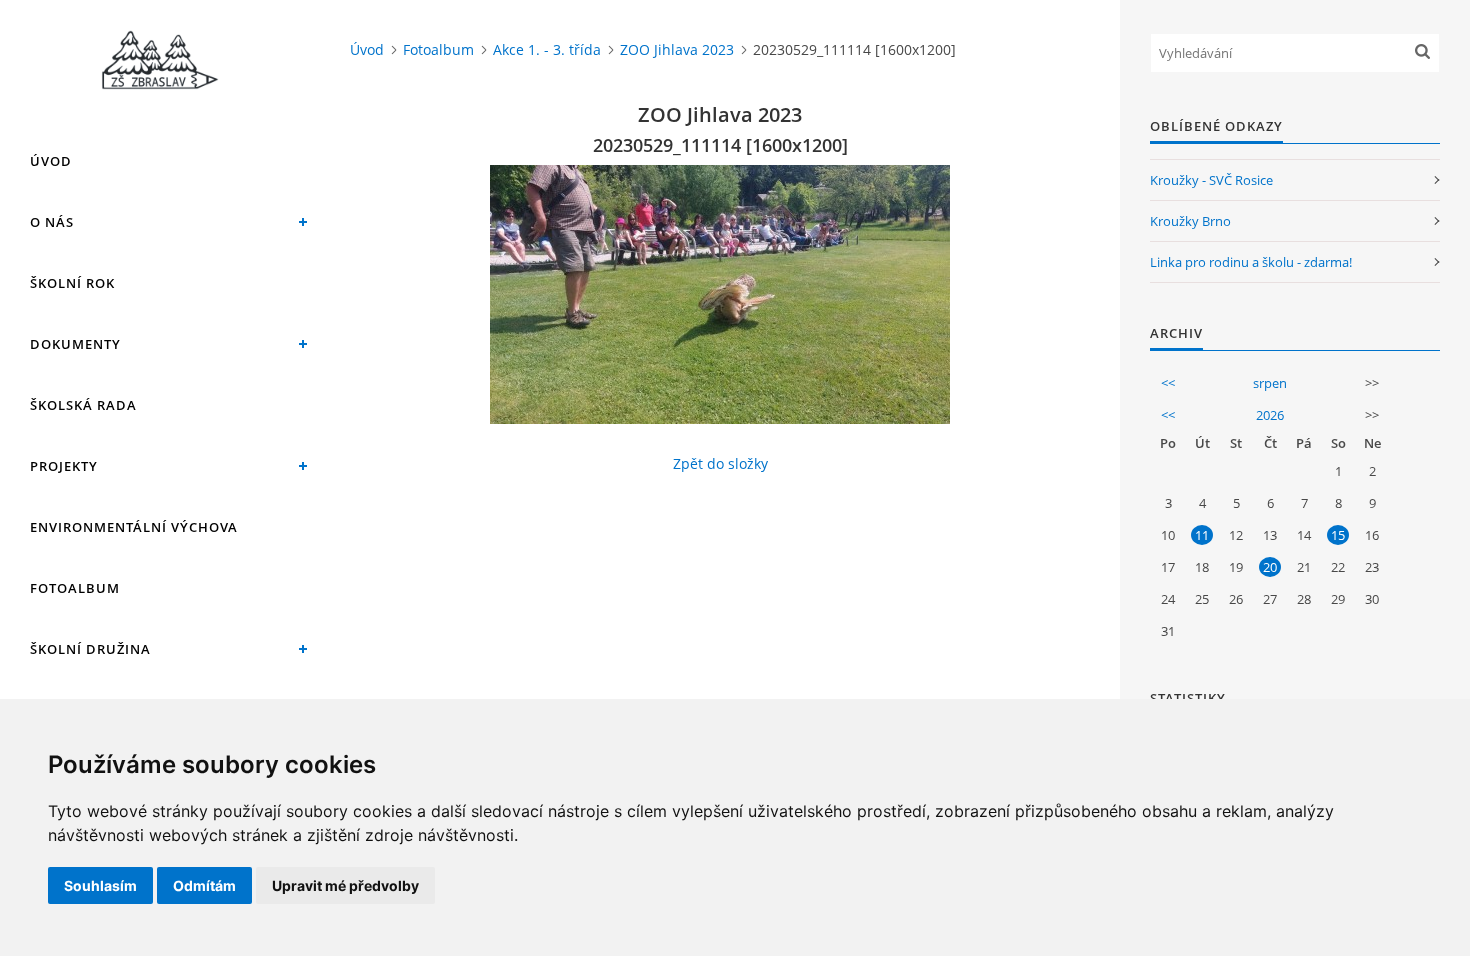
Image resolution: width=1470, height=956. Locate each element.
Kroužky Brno (1190, 221)
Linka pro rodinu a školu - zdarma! (1251, 262)
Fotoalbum (75, 588)
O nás (52, 222)
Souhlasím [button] (100, 885)
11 (1202, 535)
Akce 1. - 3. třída (547, 49)
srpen (1270, 383)
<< (1168, 383)
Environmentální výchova (134, 527)
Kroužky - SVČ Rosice (1211, 180)
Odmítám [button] (204, 885)
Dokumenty (75, 344)
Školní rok (72, 283)
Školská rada (83, 405)
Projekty (64, 466)
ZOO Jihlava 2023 (677, 49)
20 (1270, 567)
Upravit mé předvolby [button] (345, 885)
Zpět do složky (720, 463)
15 (1338, 535)
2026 (1270, 415)
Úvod (51, 161)
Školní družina (90, 649)
